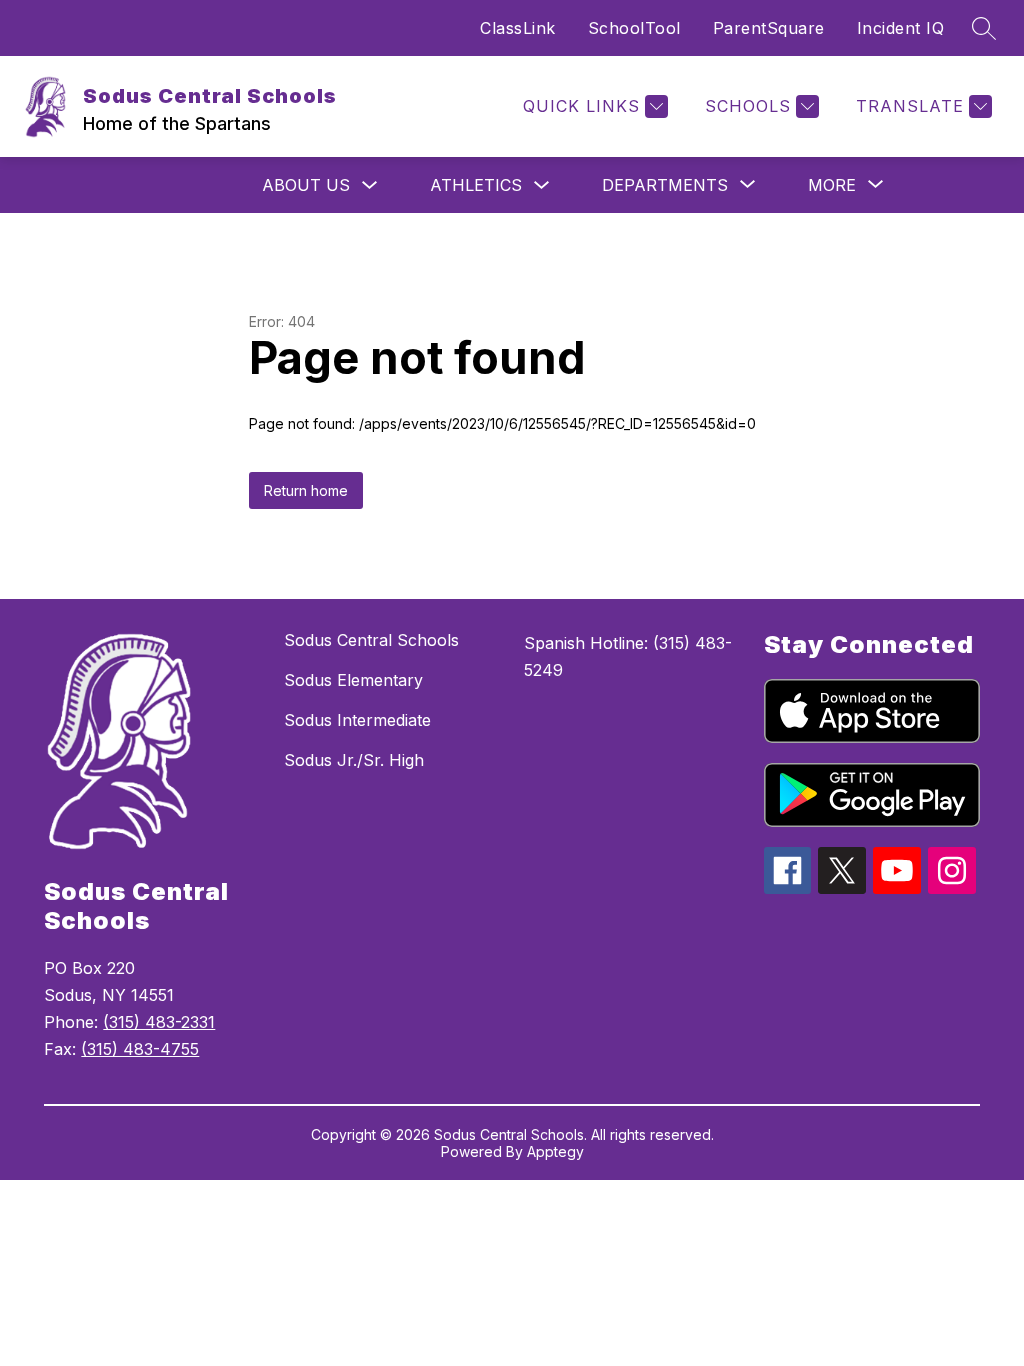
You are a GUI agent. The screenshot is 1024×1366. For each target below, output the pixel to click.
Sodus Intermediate (357, 720)
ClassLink (518, 28)
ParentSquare (769, 28)
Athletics (476, 185)
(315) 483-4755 (140, 1049)
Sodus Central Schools (371, 640)
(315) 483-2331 (159, 1022)
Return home (306, 490)
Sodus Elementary (353, 680)
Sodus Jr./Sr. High (354, 760)
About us (306, 185)
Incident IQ (901, 28)
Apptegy (555, 1151)
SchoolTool (634, 28)
